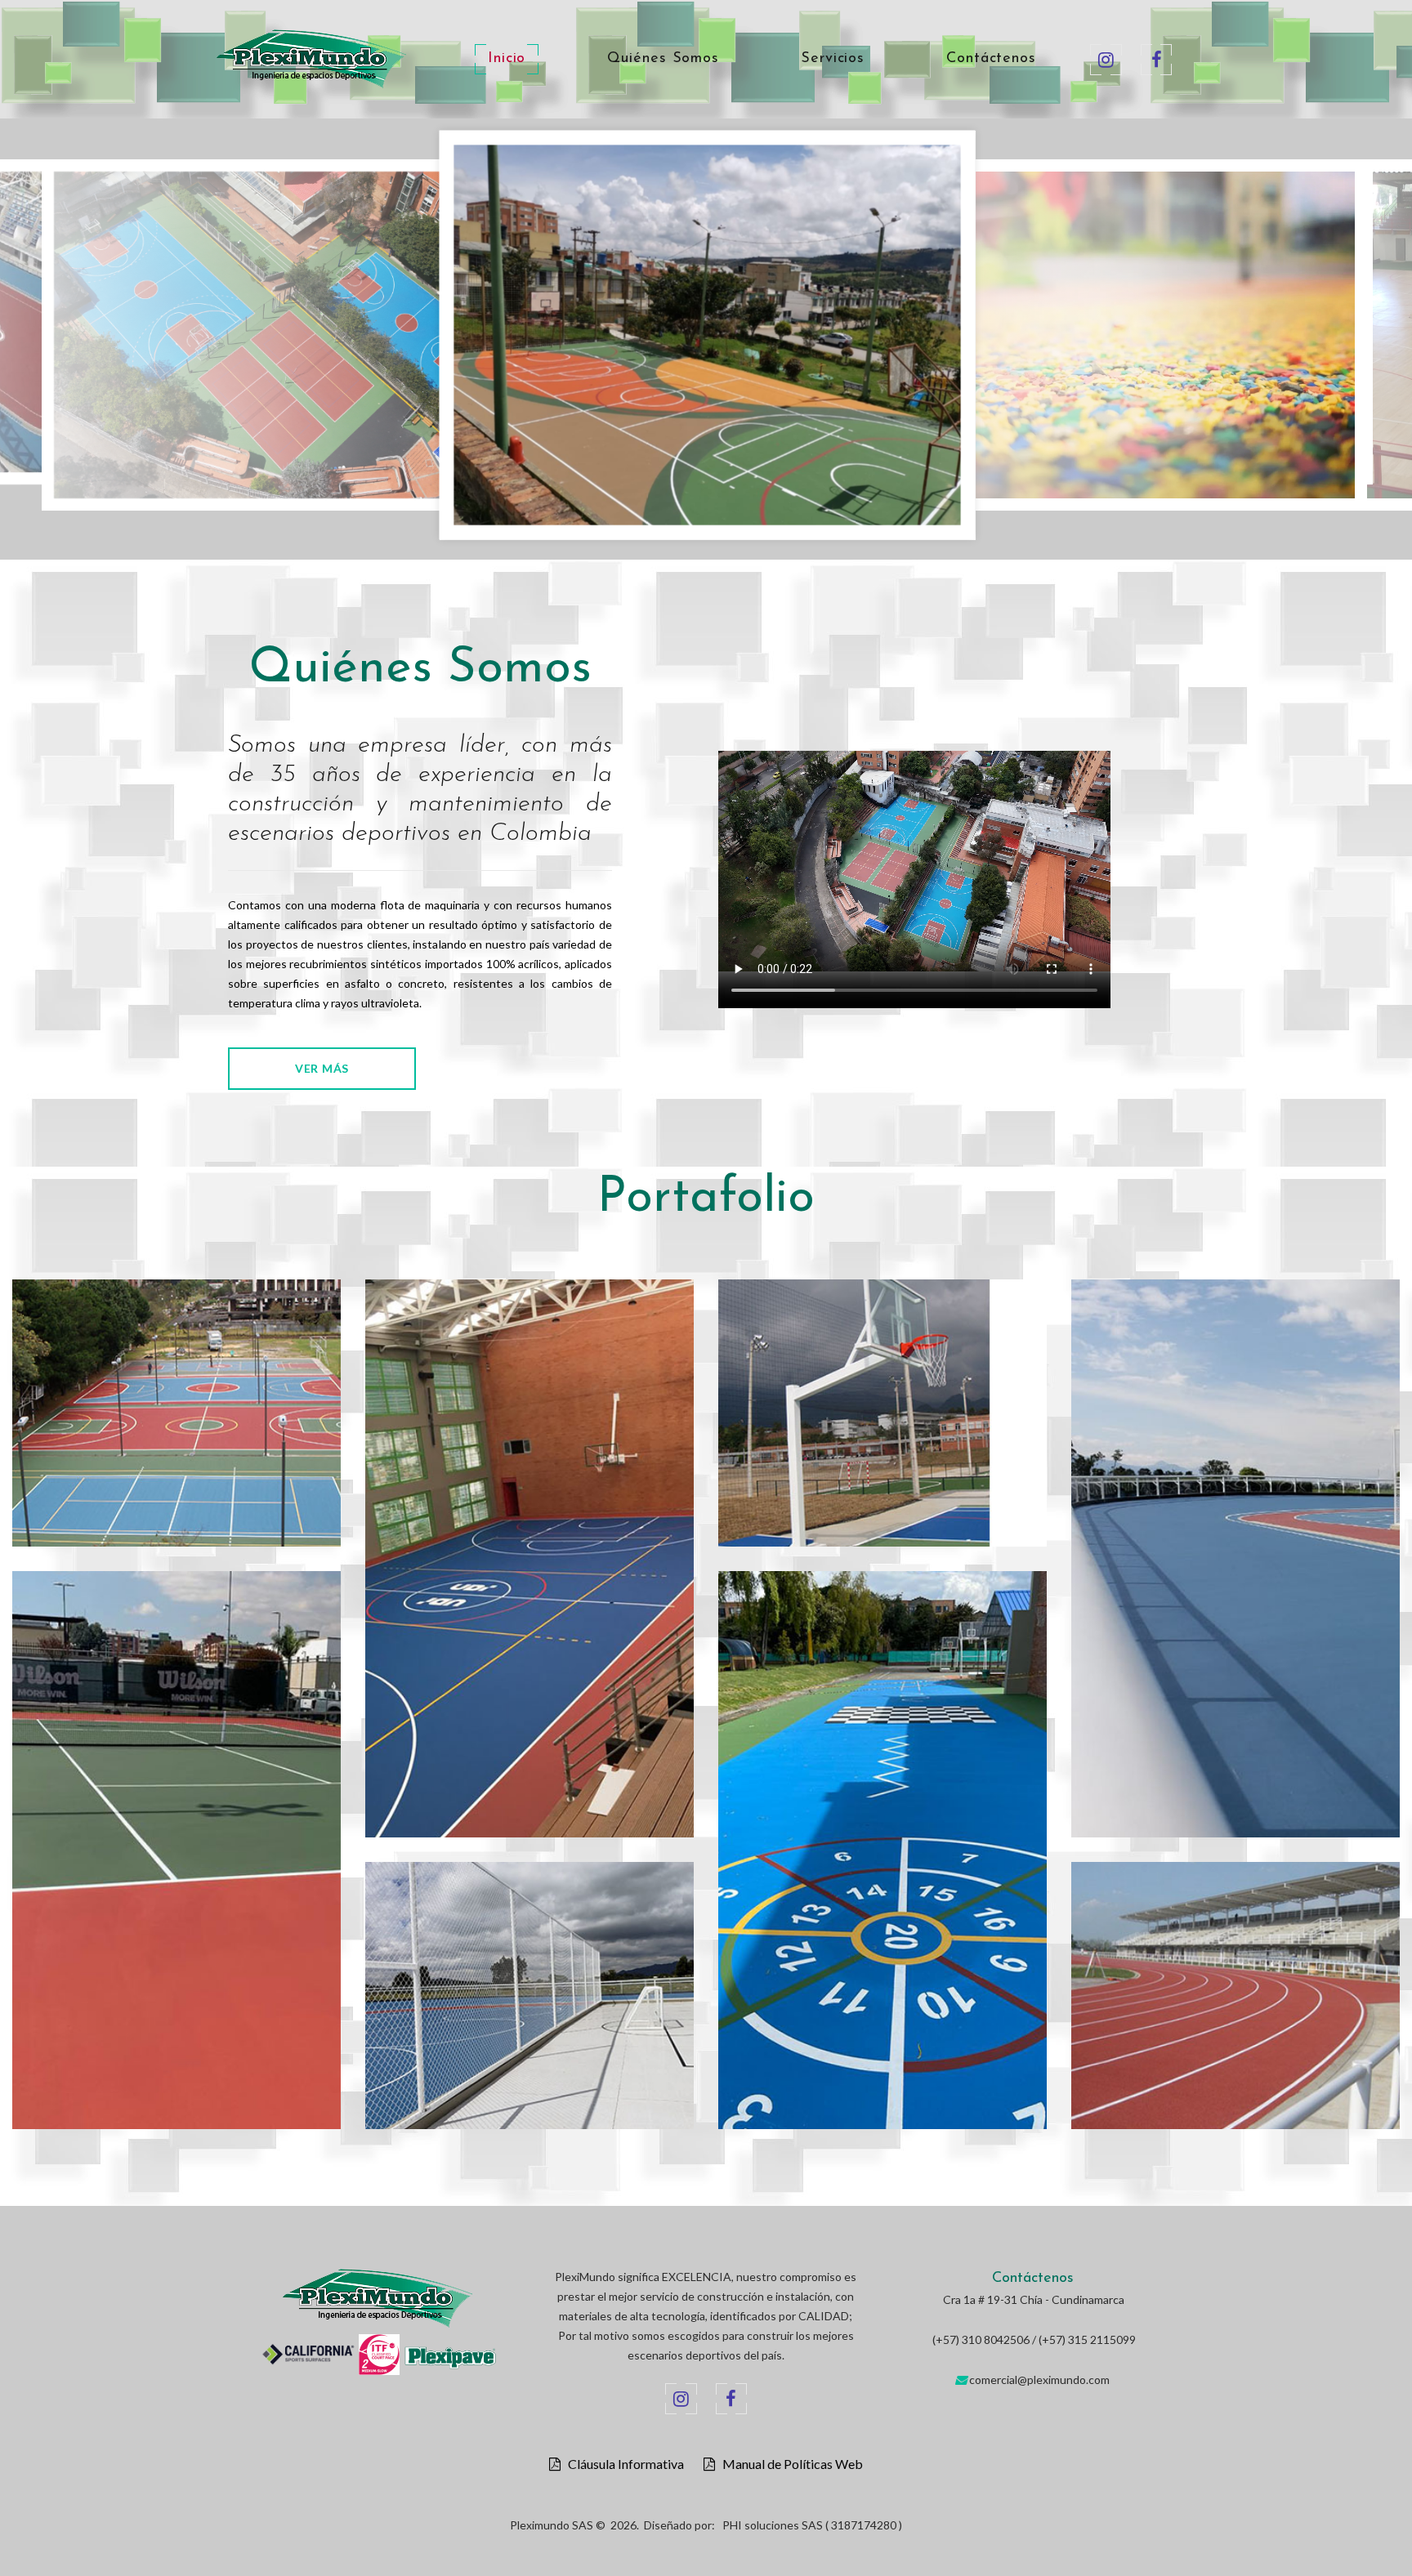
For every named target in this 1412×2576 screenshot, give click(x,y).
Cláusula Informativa (622, 2464)
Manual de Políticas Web (789, 2464)
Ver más (322, 1068)
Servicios (833, 59)
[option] (419, 339)
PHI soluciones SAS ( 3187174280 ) (812, 2525)
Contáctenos (991, 59)
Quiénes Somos (663, 59)
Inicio (507, 59)
